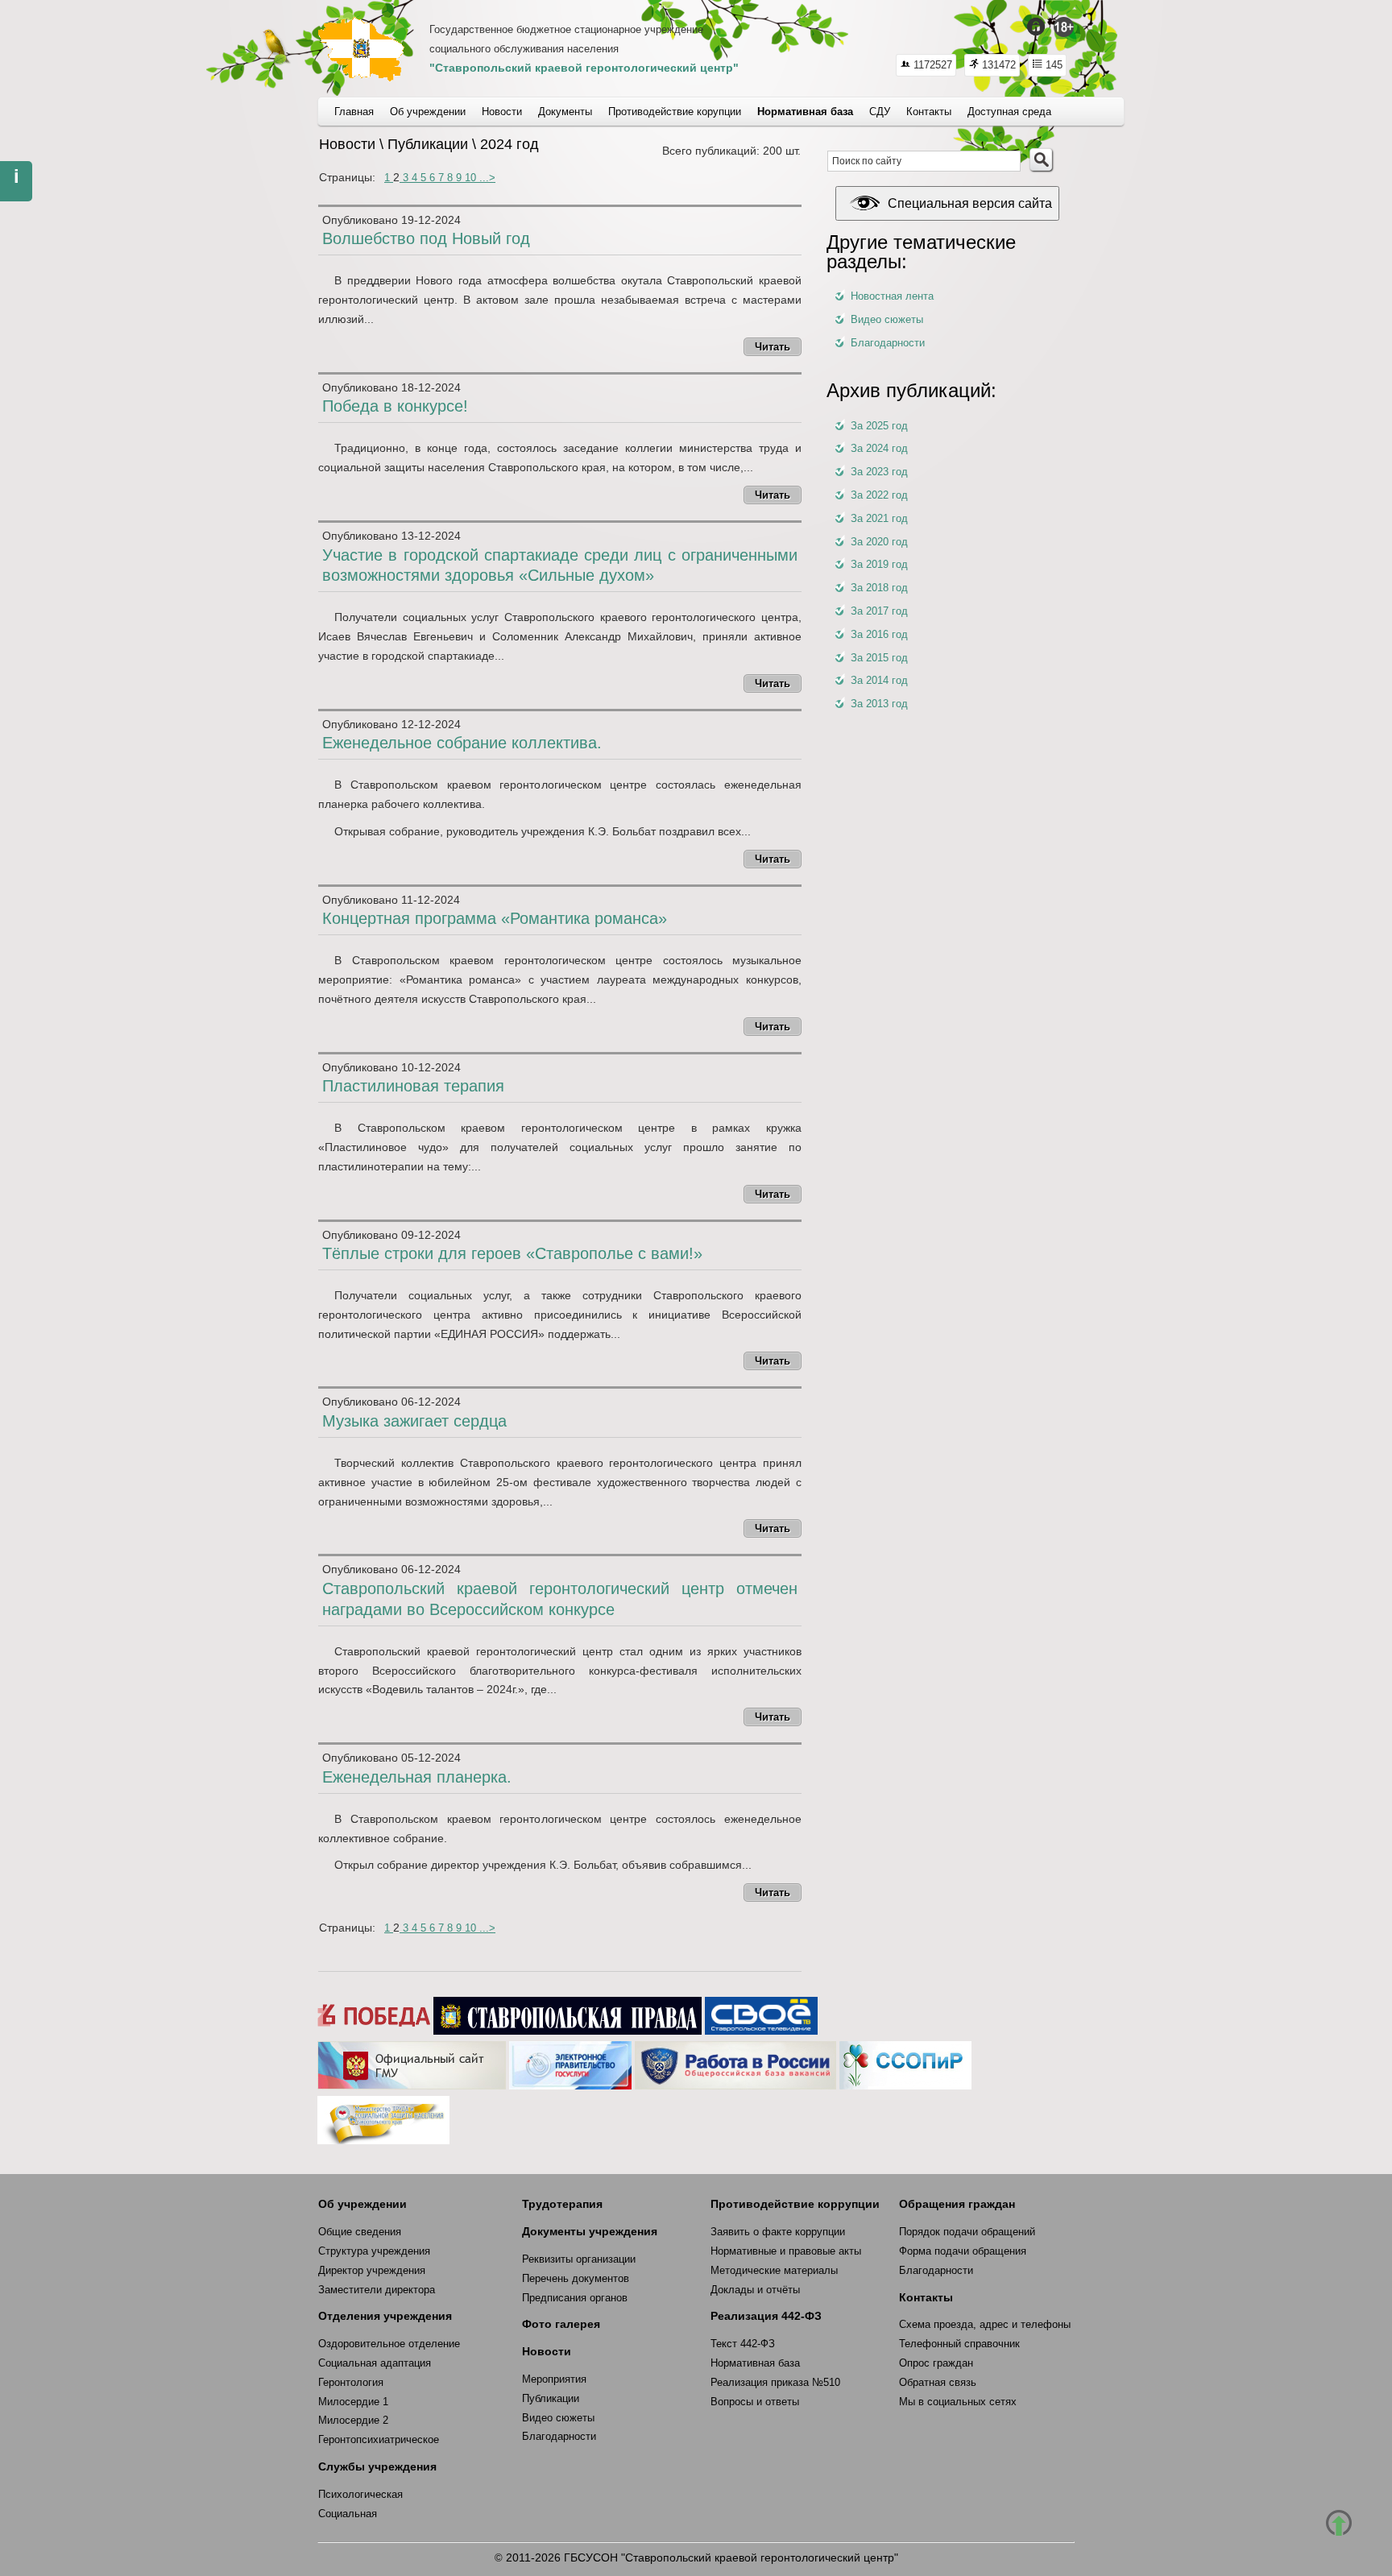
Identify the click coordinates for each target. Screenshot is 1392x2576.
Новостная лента (892, 296)
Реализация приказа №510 (775, 2382)
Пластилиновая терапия (413, 1086)
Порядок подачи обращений (967, 2232)
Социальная (348, 2514)
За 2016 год (879, 634)
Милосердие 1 (353, 2402)
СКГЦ (361, 49)
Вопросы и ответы (755, 2402)
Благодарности (888, 343)
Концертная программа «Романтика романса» (495, 918)
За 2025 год (879, 426)
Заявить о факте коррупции (778, 2232)
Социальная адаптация (375, 2363)
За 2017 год (879, 611)
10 (472, 178)
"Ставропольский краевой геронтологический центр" (584, 68)
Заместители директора (377, 2290)
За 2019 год (879, 564)
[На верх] (1339, 2523)
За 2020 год (879, 542)
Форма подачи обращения (963, 2251)
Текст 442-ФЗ (743, 2344)
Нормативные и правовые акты (786, 2251)
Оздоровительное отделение (389, 2344)
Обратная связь (938, 2382)
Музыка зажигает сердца (414, 1421)
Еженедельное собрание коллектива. (462, 743)
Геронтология (351, 2382)
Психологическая (360, 2494)
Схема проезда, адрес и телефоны (985, 2324)
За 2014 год (879, 680)
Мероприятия (554, 2379)
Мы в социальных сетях (958, 2402)
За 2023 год (879, 472)
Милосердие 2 (353, 2420)
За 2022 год (879, 495)
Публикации (551, 2398)
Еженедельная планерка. (417, 1777)
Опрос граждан (936, 2363)
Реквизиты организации (579, 2259)
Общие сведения (360, 2232)
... (484, 178)
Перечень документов (576, 2278)
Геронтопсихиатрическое (379, 2439)
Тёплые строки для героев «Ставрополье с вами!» (512, 1253)
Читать (773, 347)
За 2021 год (879, 518)
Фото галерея (561, 2324)
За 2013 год (879, 704)
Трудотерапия (562, 2204)
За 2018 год (879, 588)
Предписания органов (575, 2298)
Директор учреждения (372, 2270)
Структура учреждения (374, 2251)
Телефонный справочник (959, 2344)
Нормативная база (755, 2363)
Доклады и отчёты (755, 2290)
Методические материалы (774, 2270)
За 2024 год (879, 448)
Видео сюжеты (887, 319)
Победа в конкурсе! (395, 406)
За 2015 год (879, 658)
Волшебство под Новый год (426, 238)
